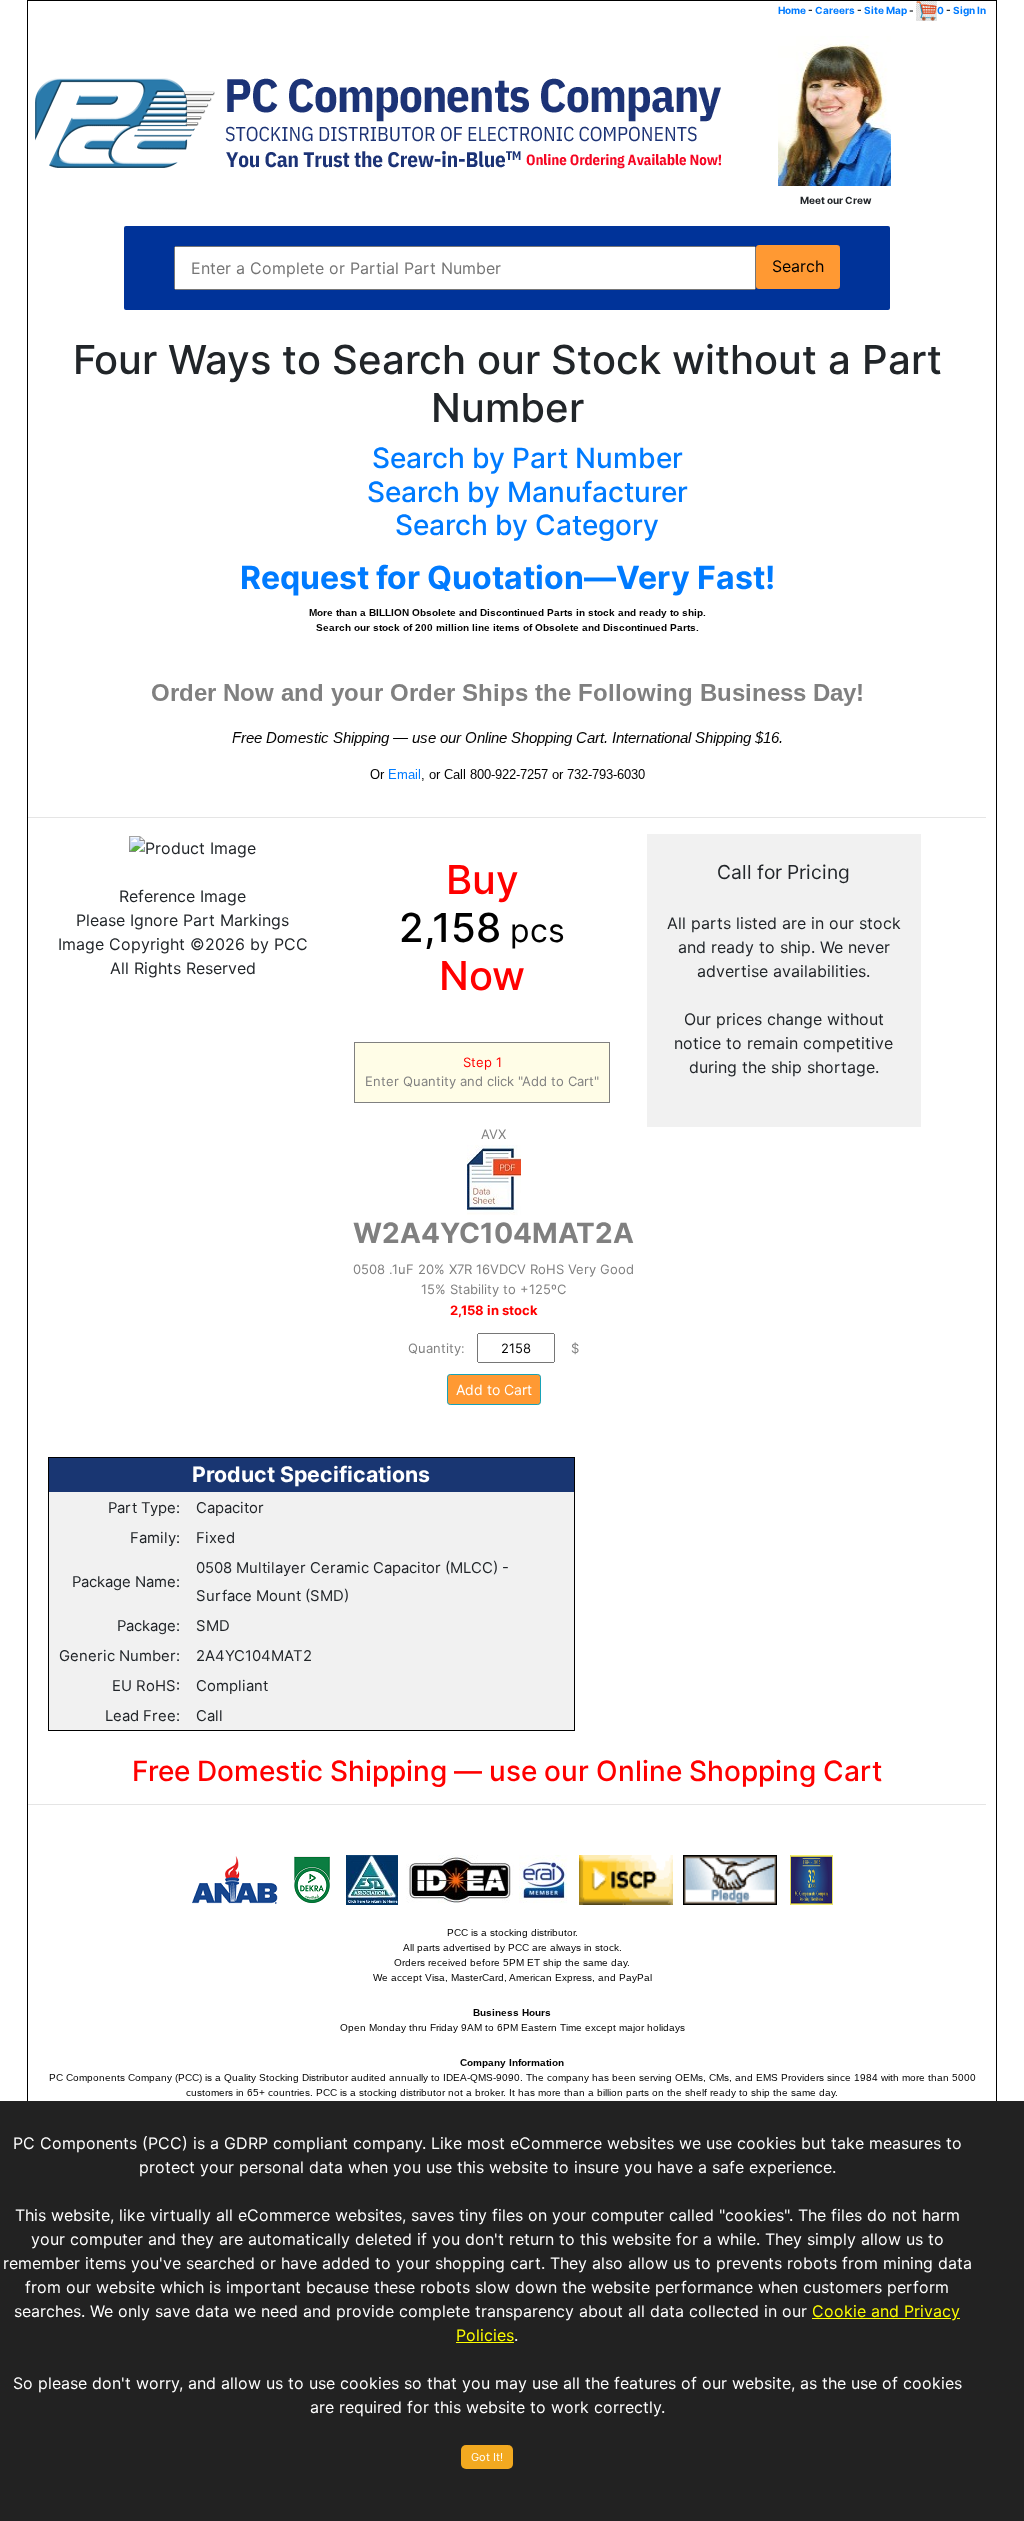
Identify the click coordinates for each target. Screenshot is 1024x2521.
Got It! (487, 2457)
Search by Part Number (527, 458)
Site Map (885, 10)
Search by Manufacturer (527, 492)
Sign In (969, 10)
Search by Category (527, 525)
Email (404, 774)
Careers (835, 10)
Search (798, 266)
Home (792, 10)
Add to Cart (494, 1389)
